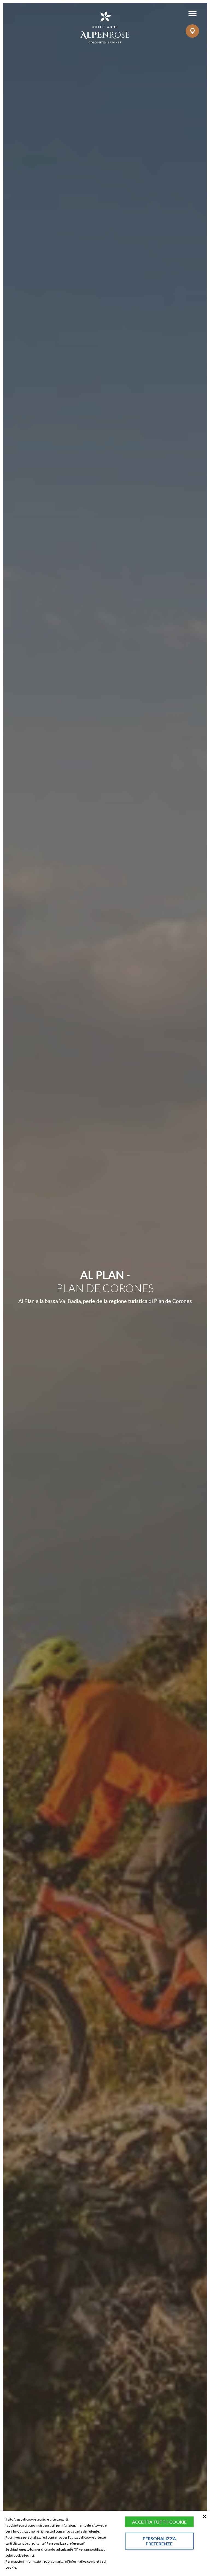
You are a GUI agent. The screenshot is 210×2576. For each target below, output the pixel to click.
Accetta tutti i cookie (159, 2522)
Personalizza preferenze (159, 2541)
